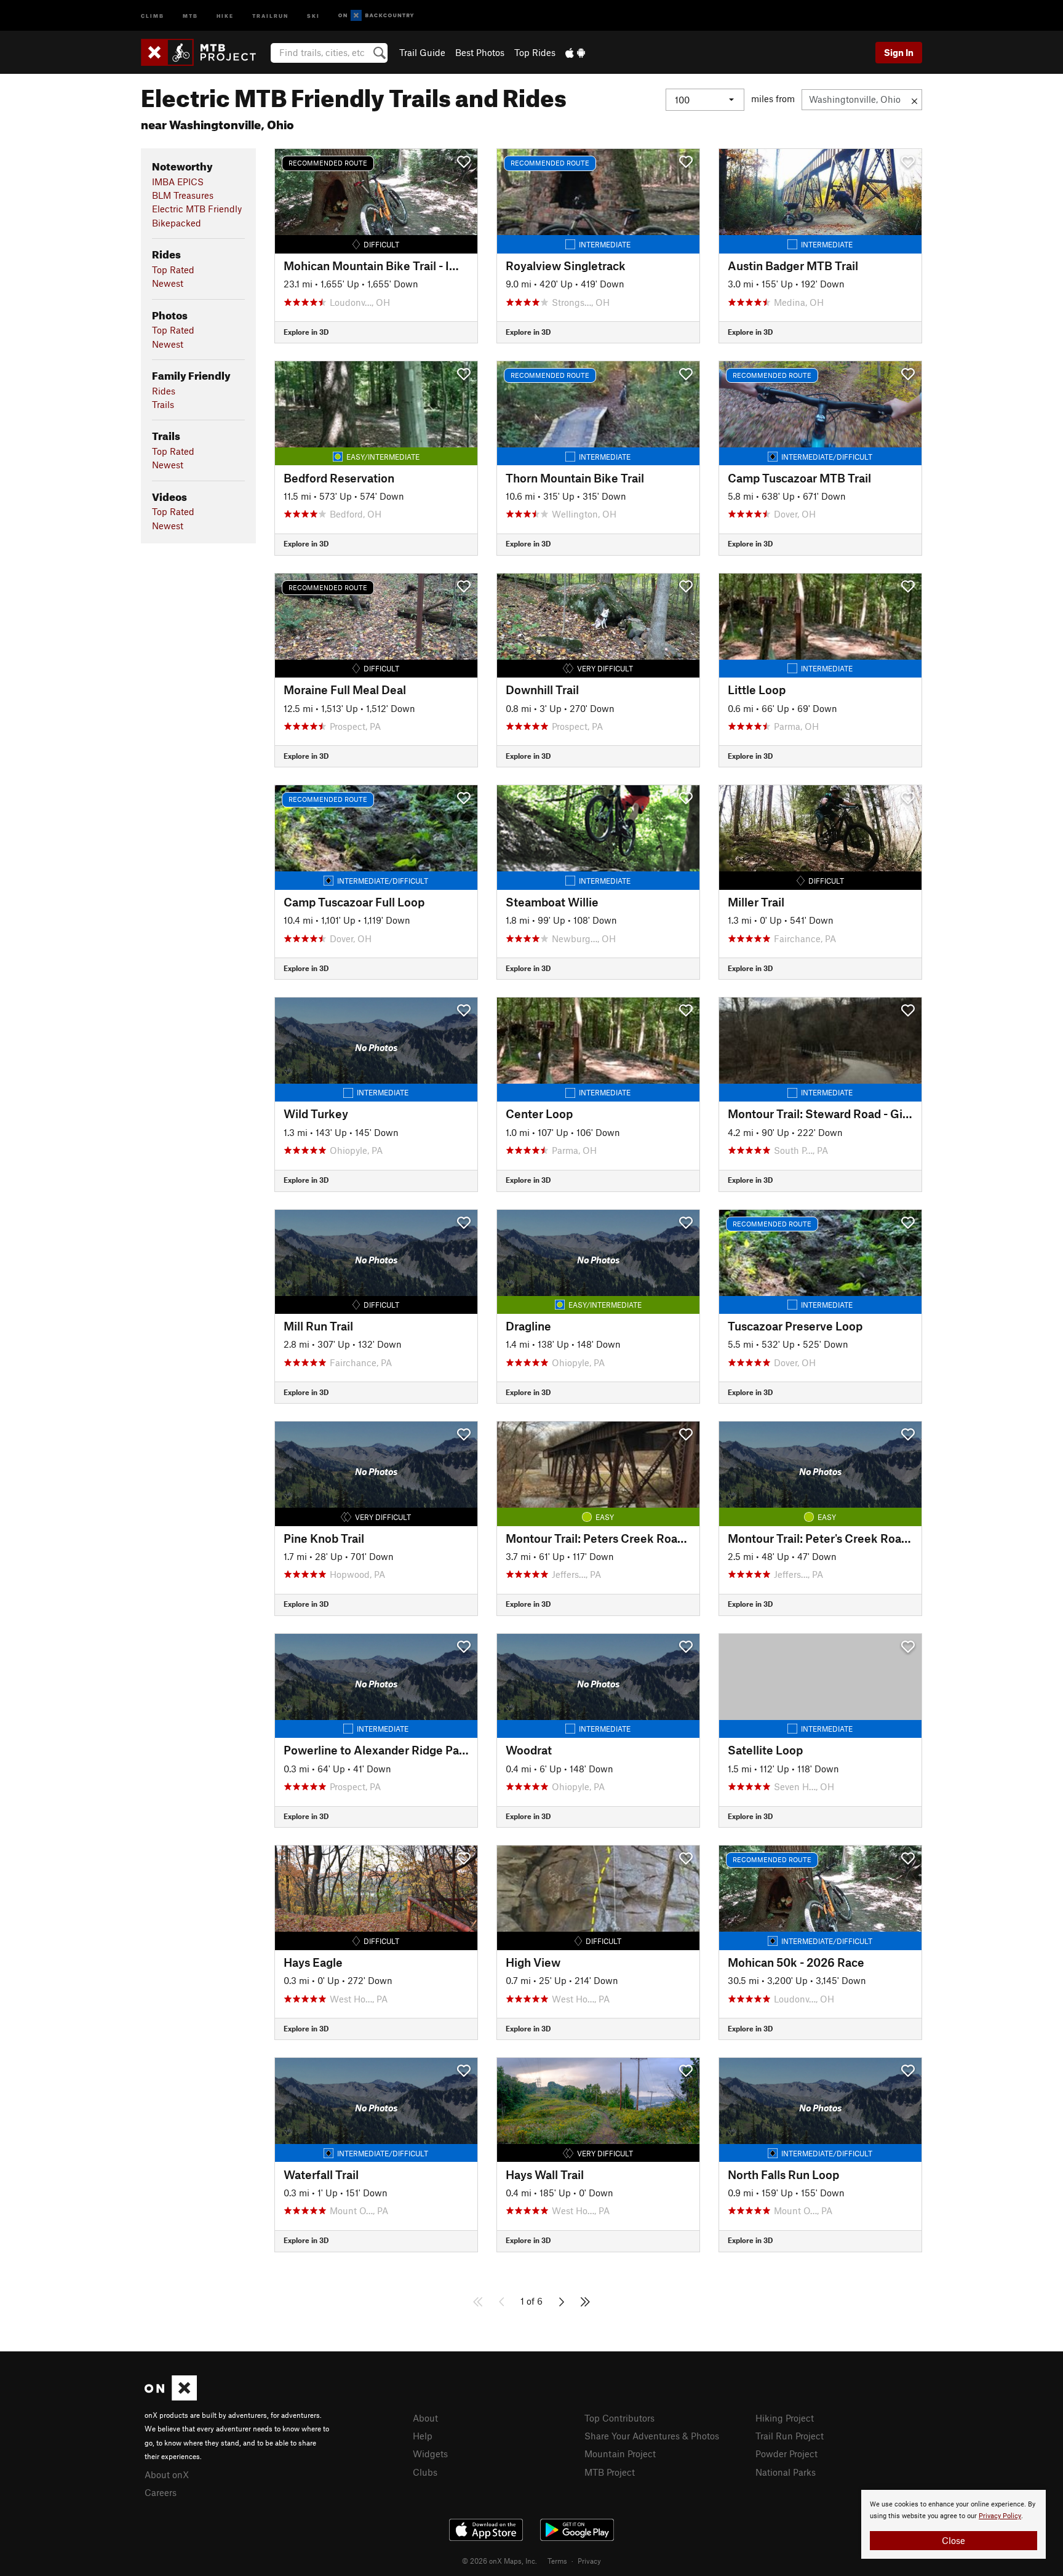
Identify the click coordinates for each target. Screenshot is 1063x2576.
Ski (313, 15)
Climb (153, 15)
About (425, 2418)
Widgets (430, 2454)
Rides (164, 391)
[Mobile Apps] (575, 52)
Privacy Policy (1000, 2516)
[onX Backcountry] (376, 16)
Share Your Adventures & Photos (652, 2436)
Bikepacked (177, 223)
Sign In (899, 52)
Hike (225, 15)
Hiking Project (785, 2418)
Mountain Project (620, 2454)
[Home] (205, 52)
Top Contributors (619, 2418)
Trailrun (270, 15)
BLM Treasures (183, 195)
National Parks (786, 2472)
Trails (163, 404)
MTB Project (610, 2472)
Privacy (589, 2561)
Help (423, 2436)
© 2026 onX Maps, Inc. (500, 2561)
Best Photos (480, 52)
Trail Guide (422, 52)
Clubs (425, 2472)
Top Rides (535, 52)
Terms (557, 2561)
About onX (167, 2474)
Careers (161, 2492)
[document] (954, 2524)
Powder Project (786, 2454)
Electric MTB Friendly (197, 209)
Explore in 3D (306, 332)
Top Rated (173, 270)
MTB (190, 15)
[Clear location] (914, 100)
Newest (168, 283)
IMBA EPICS (178, 182)
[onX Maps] (171, 2397)
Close (954, 2540)
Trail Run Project (790, 2436)
